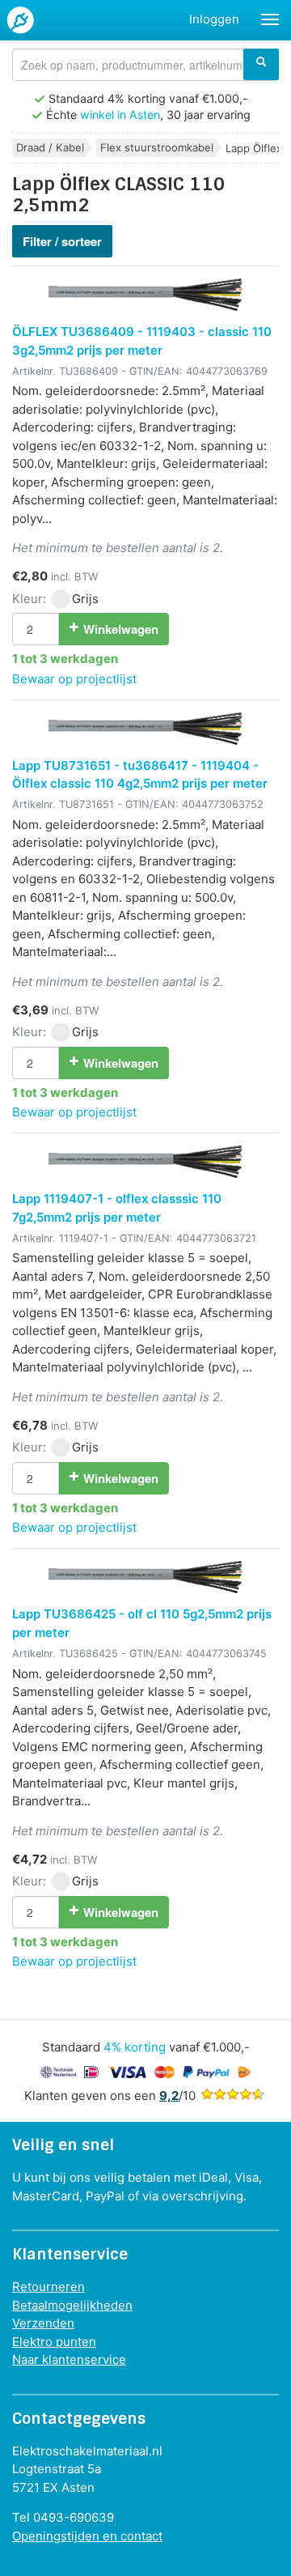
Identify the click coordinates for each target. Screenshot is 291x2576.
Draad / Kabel (50, 147)
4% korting (135, 2047)
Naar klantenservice (69, 2359)
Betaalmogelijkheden (72, 2305)
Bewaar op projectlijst (74, 679)
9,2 (169, 2096)
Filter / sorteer (62, 241)
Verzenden (43, 2323)
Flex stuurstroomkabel (157, 147)
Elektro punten (54, 2342)
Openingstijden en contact (87, 2536)
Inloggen (214, 19)
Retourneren (48, 2287)
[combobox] (145, 65)
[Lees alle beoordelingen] (233, 2096)
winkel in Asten (120, 115)
